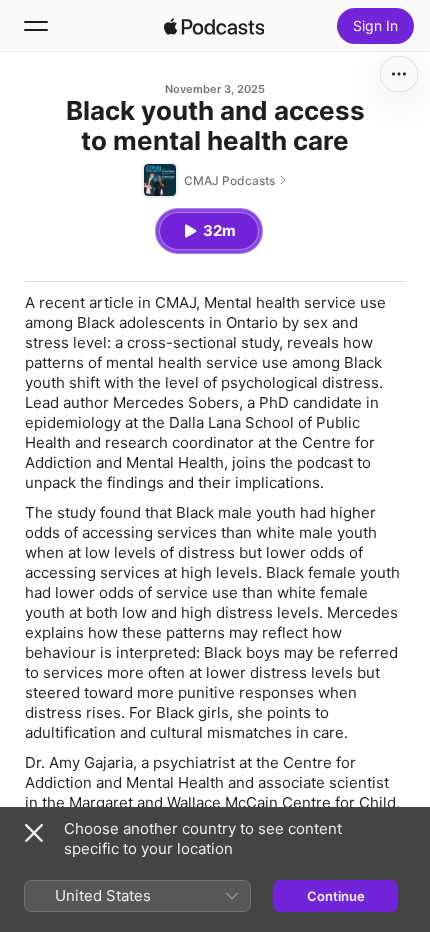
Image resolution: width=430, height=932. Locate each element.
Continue (336, 896)
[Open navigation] (36, 26)
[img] (214, 26)
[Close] (34, 833)
